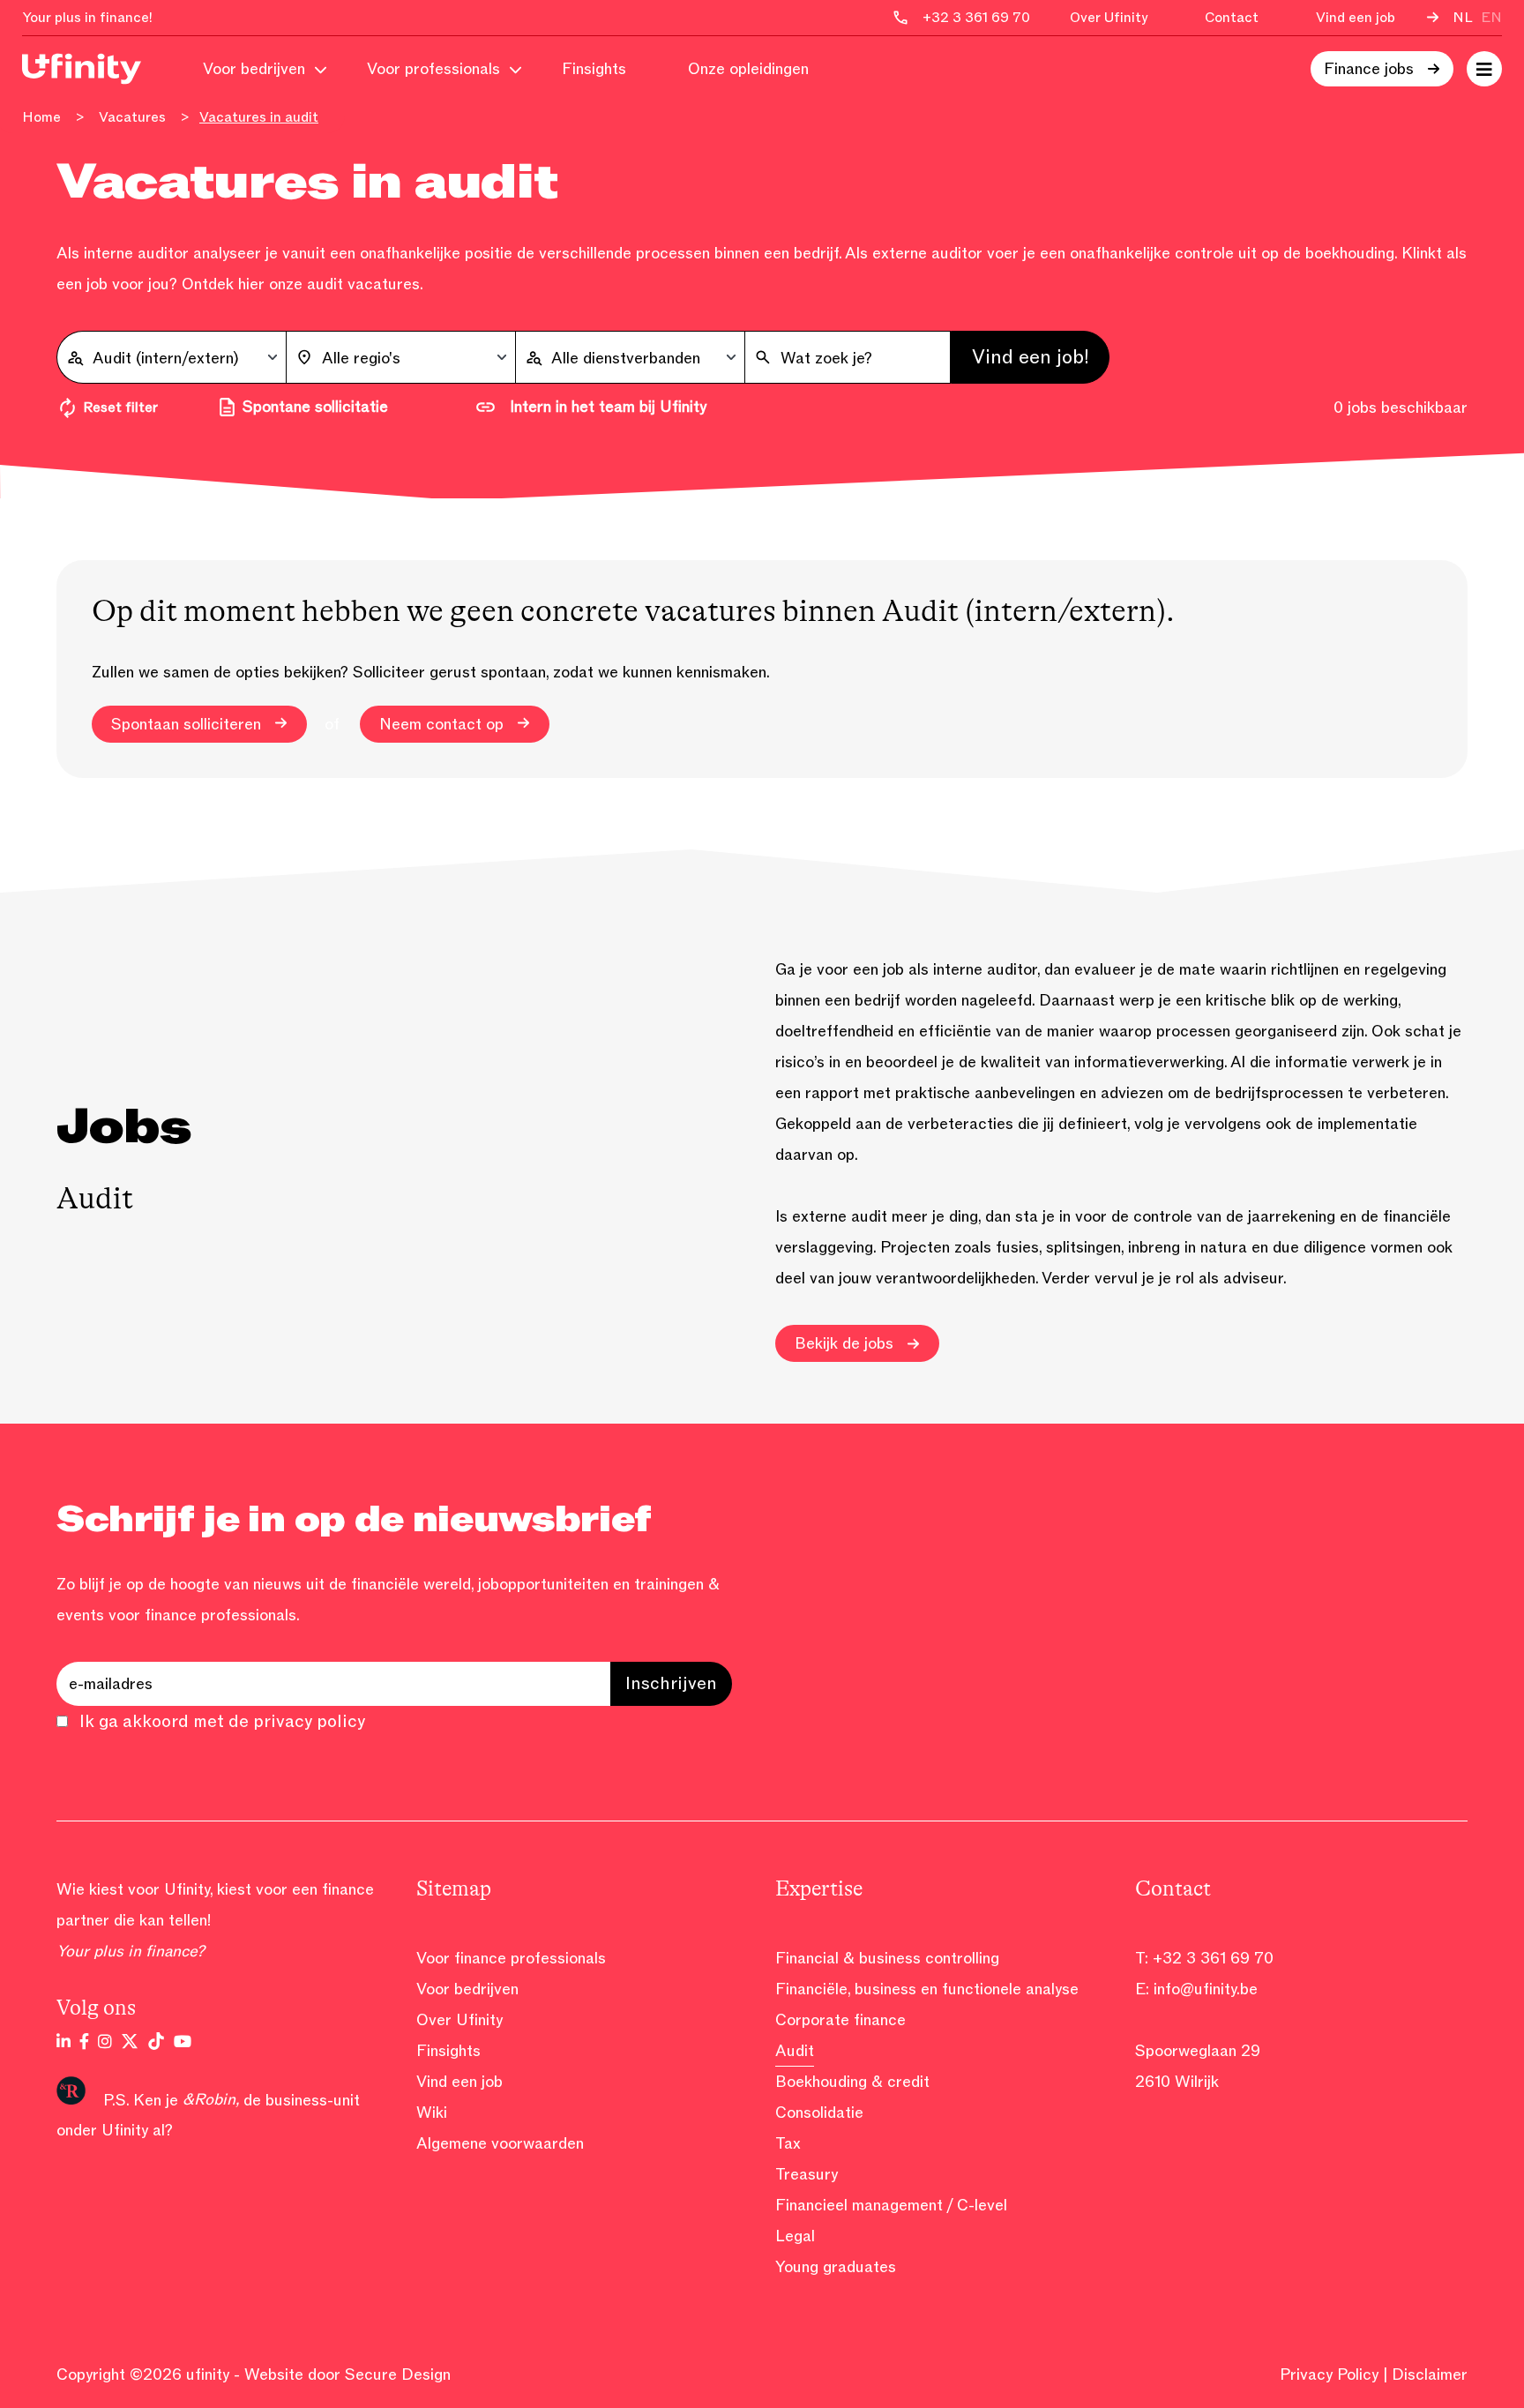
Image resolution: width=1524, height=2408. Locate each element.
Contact (1232, 18)
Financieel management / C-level (891, 2205)
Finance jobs (1369, 69)
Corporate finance (840, 2020)
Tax (788, 2143)
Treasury (807, 2174)
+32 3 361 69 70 (1213, 1958)
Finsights (594, 69)
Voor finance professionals (511, 1958)
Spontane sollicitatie (315, 407)
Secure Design (398, 2374)
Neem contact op (441, 724)
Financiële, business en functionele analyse (927, 1989)
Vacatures (132, 117)
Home (41, 117)
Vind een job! (1031, 357)
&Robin (209, 2099)
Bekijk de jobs (844, 1343)
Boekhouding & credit (852, 2082)
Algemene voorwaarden (500, 2143)
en (1491, 18)
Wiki (432, 2113)
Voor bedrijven (254, 69)
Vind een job (1356, 18)
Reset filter (120, 408)
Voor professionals (433, 69)
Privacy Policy (1329, 2374)
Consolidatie (819, 2113)
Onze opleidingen (748, 69)
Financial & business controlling (887, 1958)
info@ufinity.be (1206, 1989)
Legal (795, 2236)
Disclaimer (1430, 2374)
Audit (795, 2051)
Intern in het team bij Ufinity (608, 407)
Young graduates (836, 2267)
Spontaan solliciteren (186, 724)
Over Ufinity (1109, 18)
